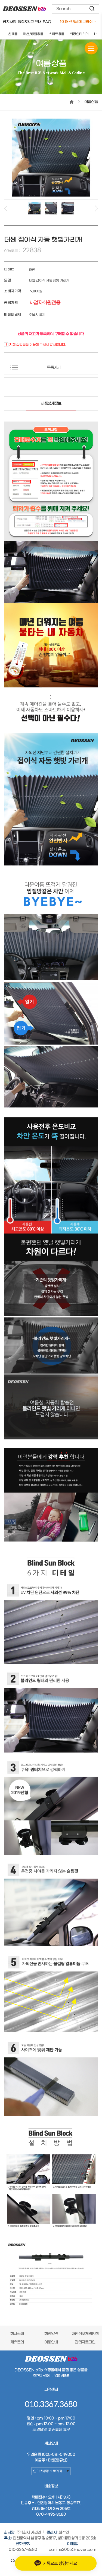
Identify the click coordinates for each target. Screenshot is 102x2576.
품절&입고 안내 (30, 22)
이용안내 (51, 2342)
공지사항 (10, 22)
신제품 (13, 34)
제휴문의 (17, 2342)
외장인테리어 (79, 34)
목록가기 (54, 368)
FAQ (47, 22)
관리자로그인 (85, 2342)
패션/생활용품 (33, 34)
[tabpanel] (34, 208)
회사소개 (17, 2334)
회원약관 (51, 2334)
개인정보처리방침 (85, 2334)
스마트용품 (57, 34)
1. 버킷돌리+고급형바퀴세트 (79, 22)
